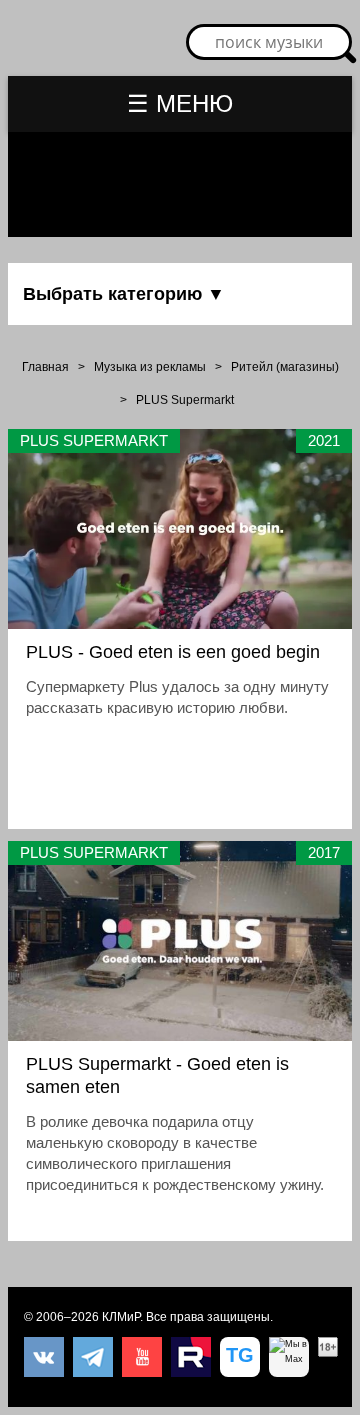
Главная (45, 367)
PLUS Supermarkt (185, 400)
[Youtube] (142, 1357)
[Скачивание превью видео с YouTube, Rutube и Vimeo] (240, 1357)
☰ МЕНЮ (180, 103)
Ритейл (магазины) (285, 367)
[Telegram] (93, 1357)
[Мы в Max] (289, 1357)
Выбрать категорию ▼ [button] (124, 294)
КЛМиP (121, 1317)
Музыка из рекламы (150, 367)
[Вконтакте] (44, 1357)
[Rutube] (191, 1357)
